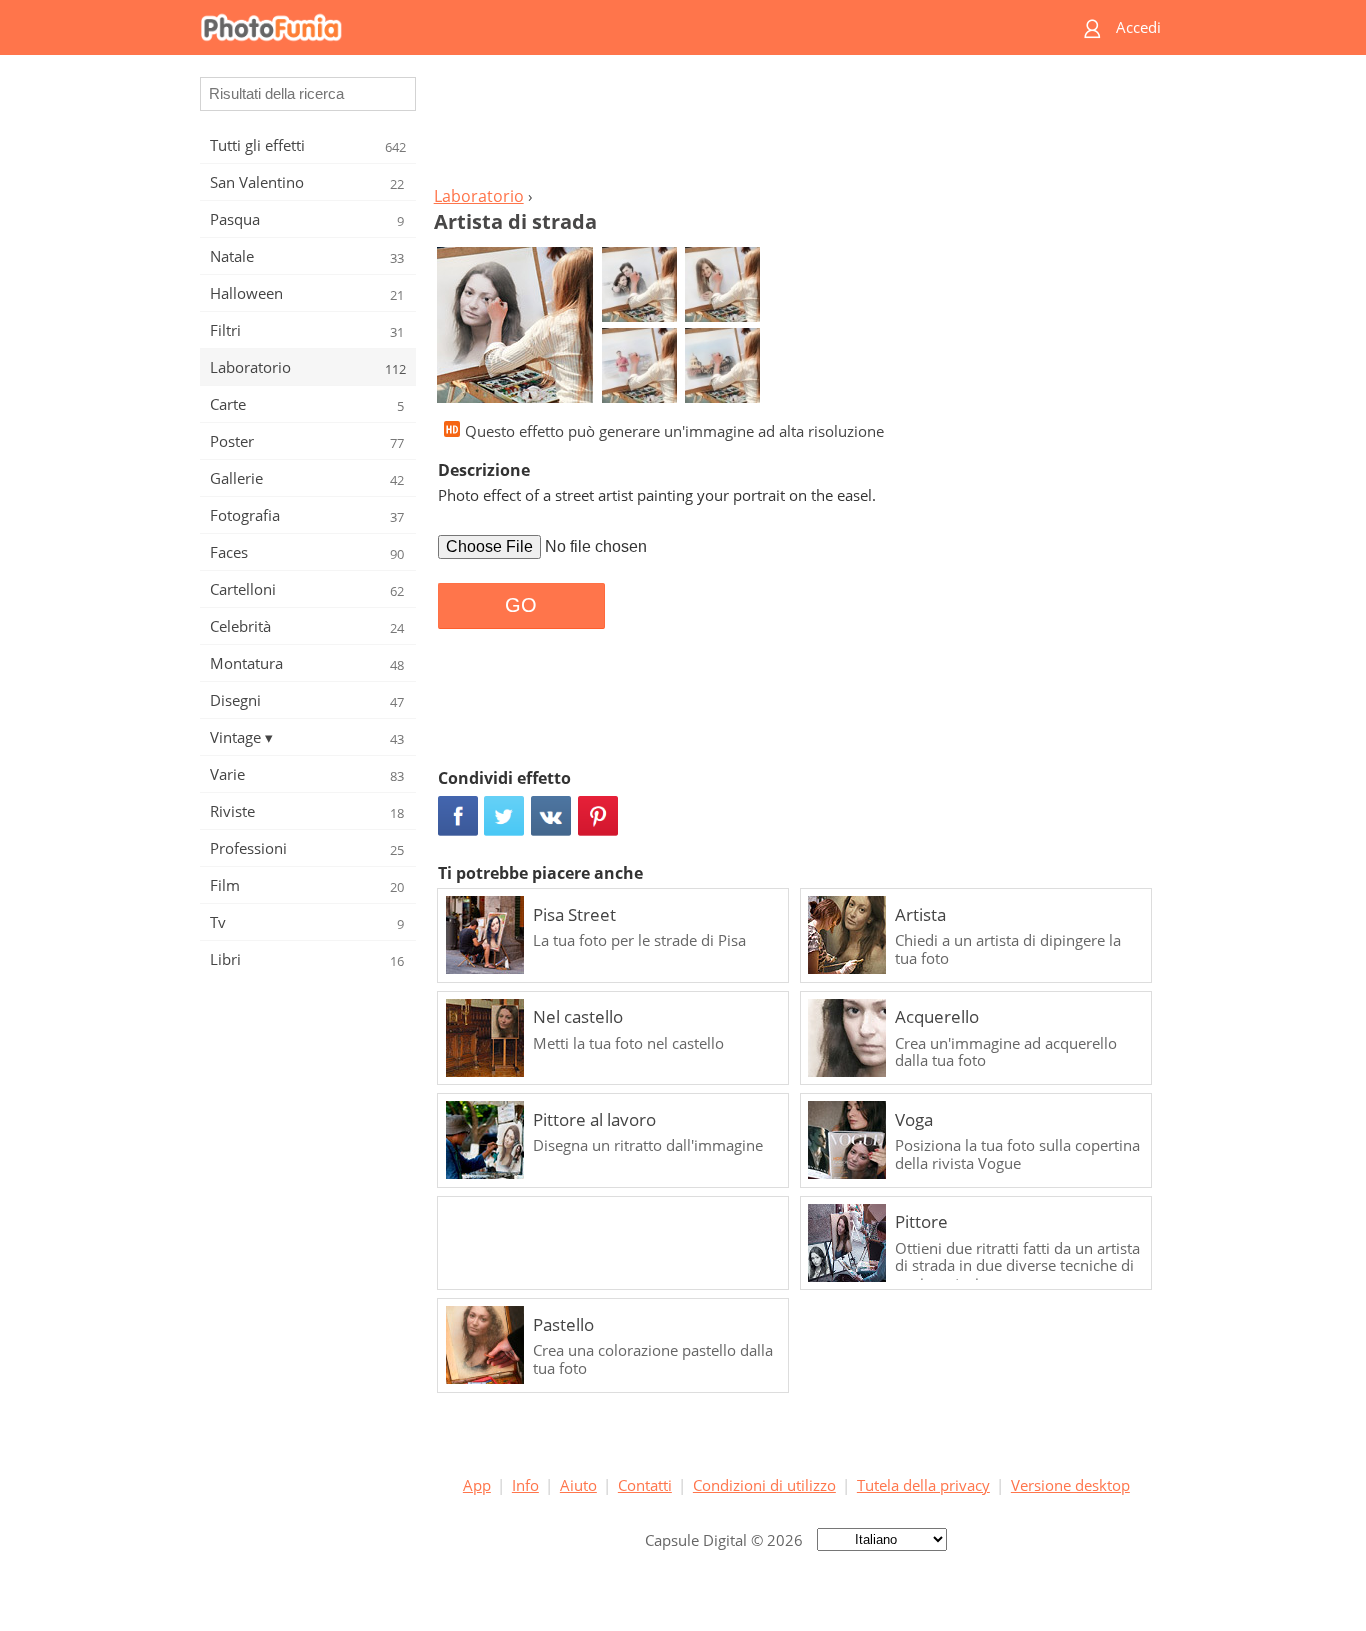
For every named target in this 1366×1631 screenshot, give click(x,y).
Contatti (645, 1485)
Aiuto (578, 1485)
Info (525, 1485)
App (477, 1485)
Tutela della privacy (923, 1485)
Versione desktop (1070, 1485)
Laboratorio (479, 196)
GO (521, 605)
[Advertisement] (796, 126)
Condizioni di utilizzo (764, 1485)
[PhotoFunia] (606, 27)
